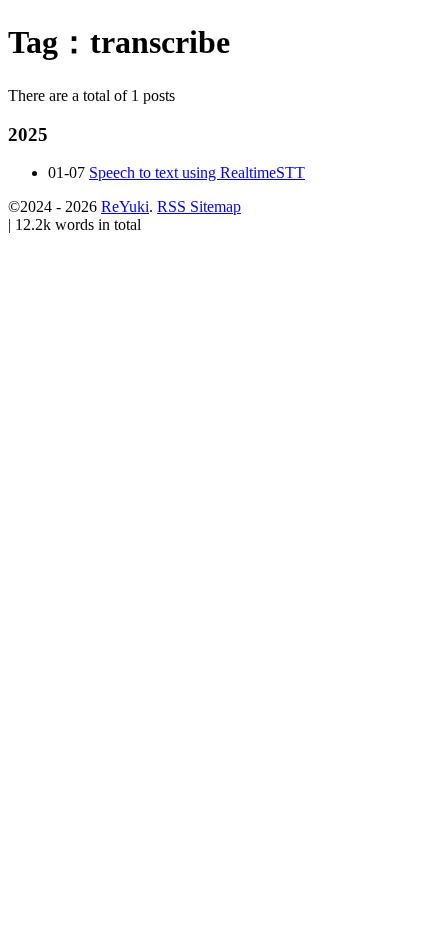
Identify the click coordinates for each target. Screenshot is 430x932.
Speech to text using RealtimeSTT (197, 172)
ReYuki (125, 206)
